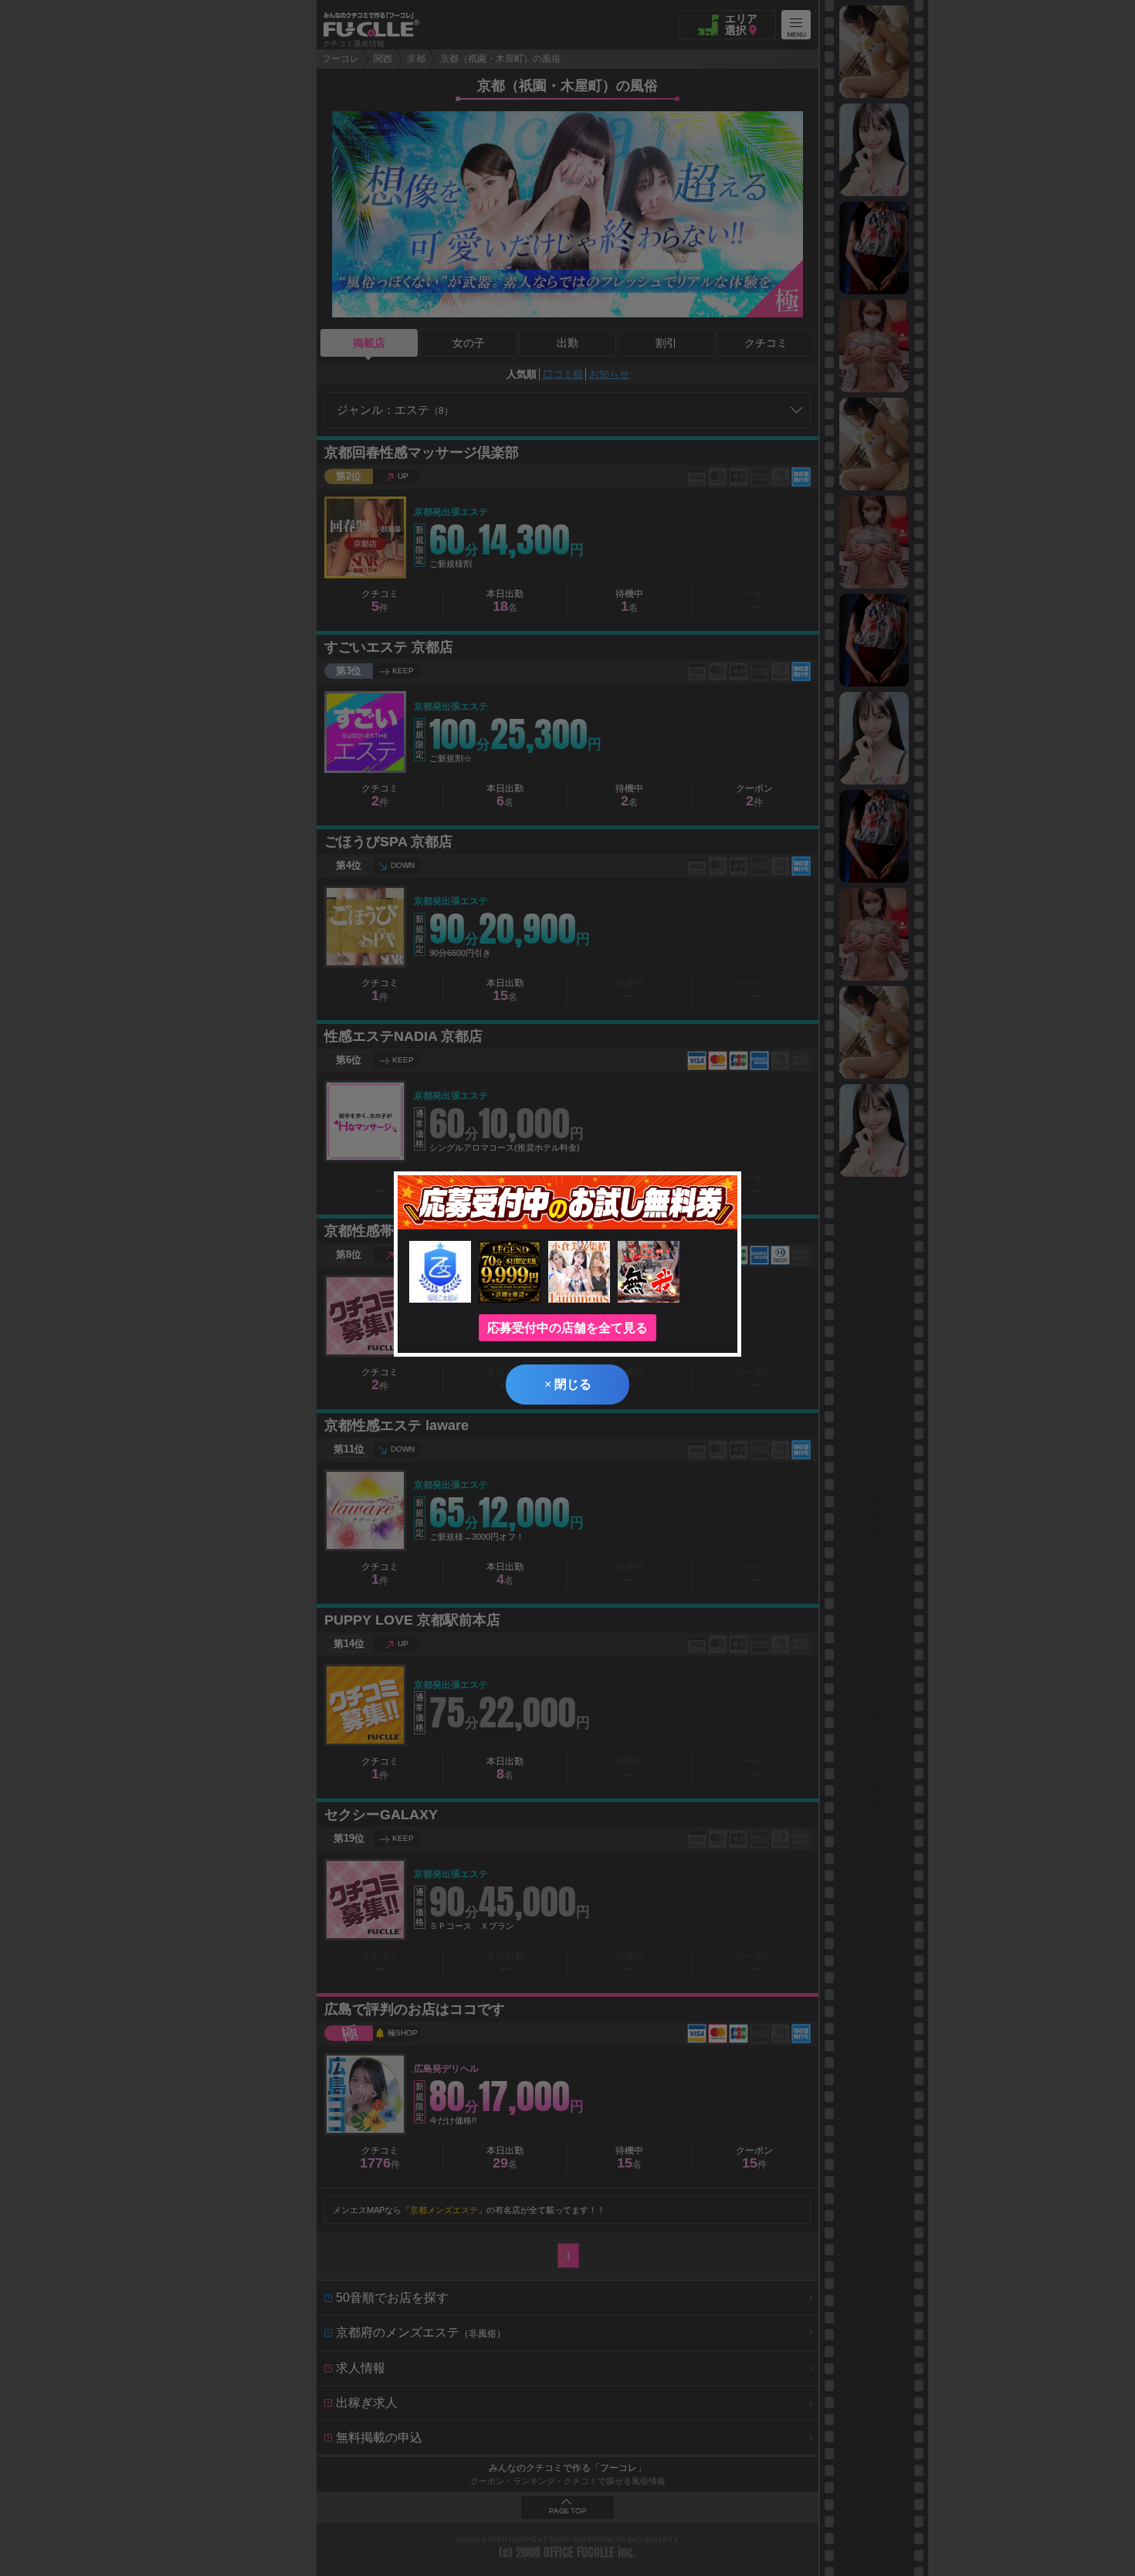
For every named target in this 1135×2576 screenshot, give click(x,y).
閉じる (568, 1384)
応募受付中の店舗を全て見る (567, 1328)
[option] (874, 52)
